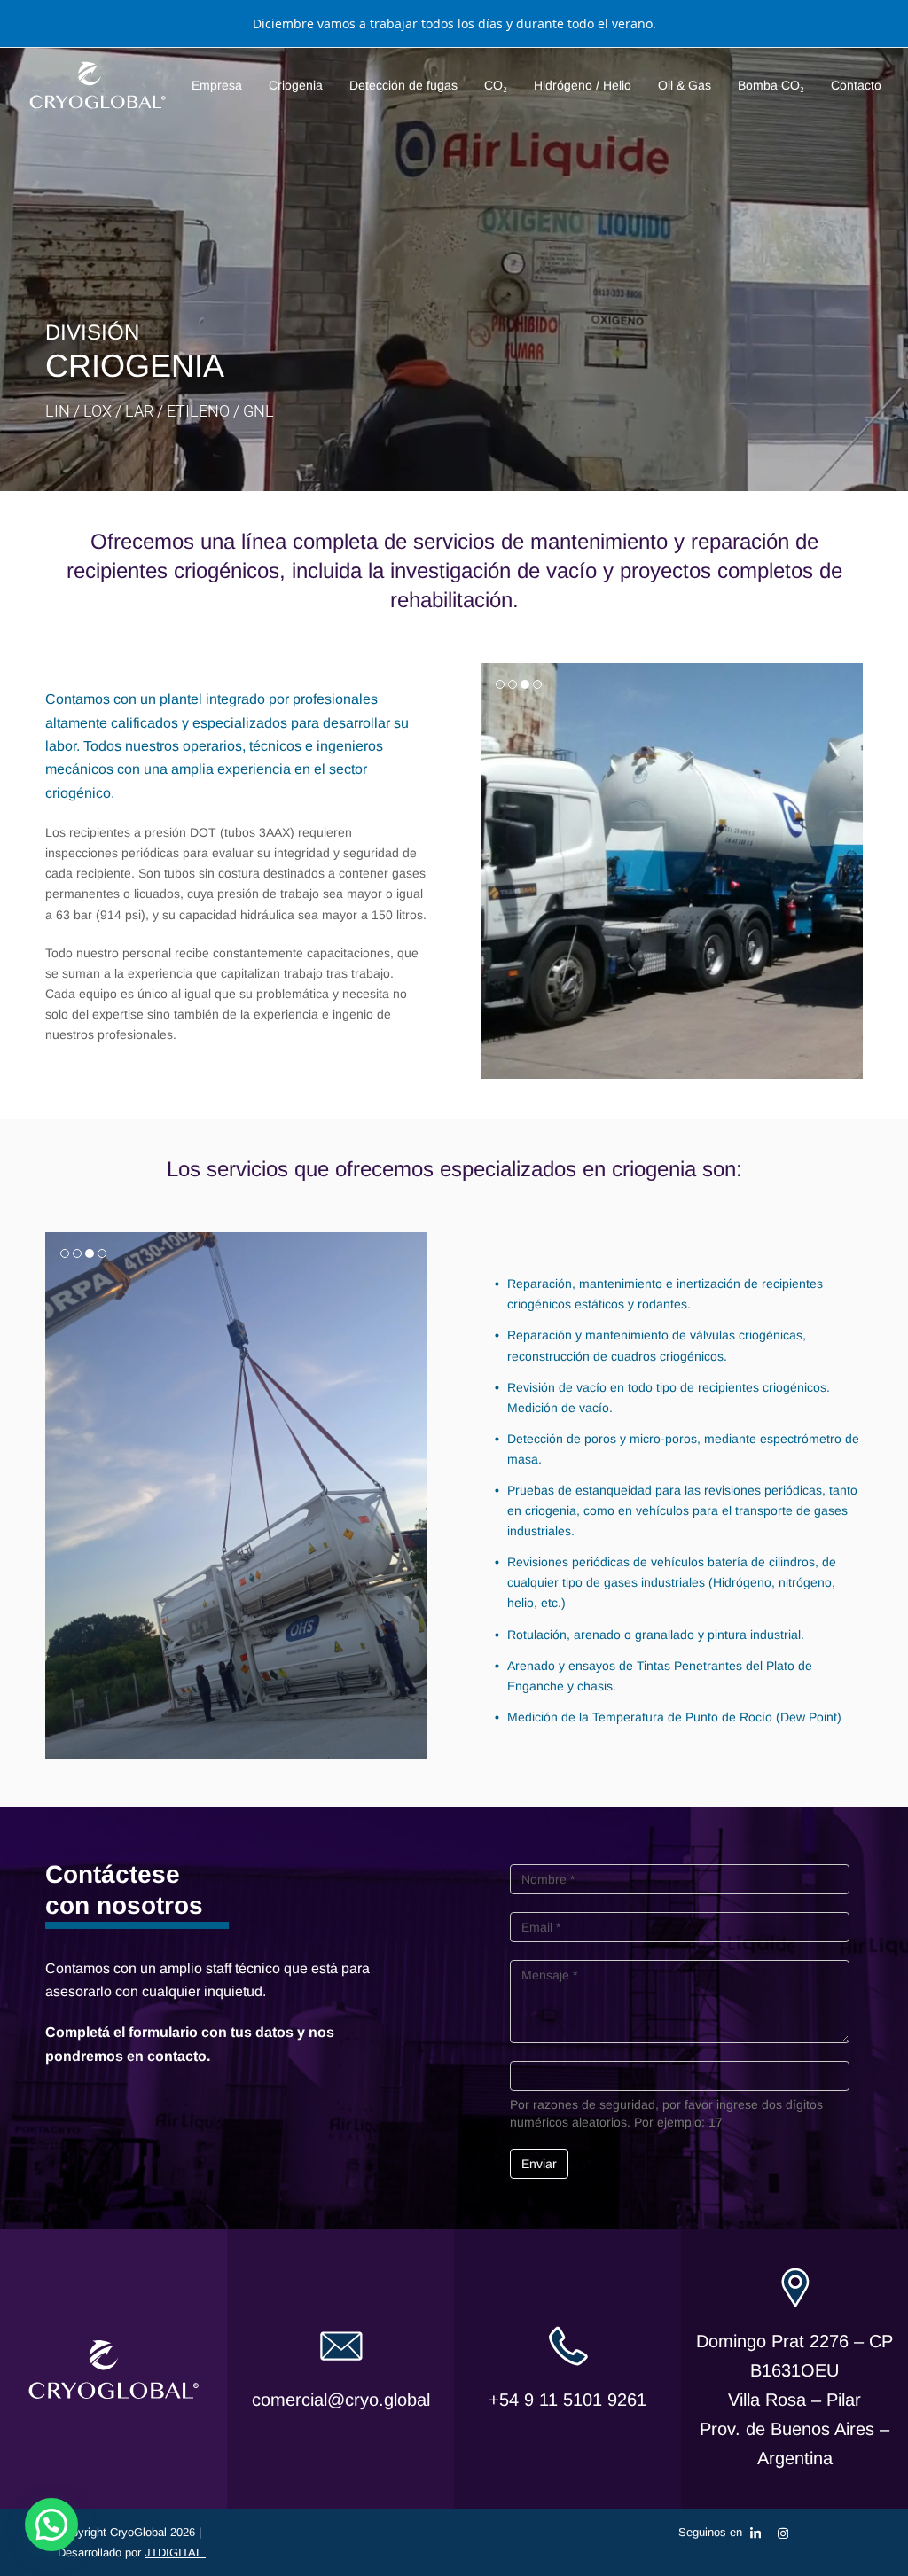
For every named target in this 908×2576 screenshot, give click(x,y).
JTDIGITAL (175, 2553)
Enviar (539, 2164)
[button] (496, 871)
